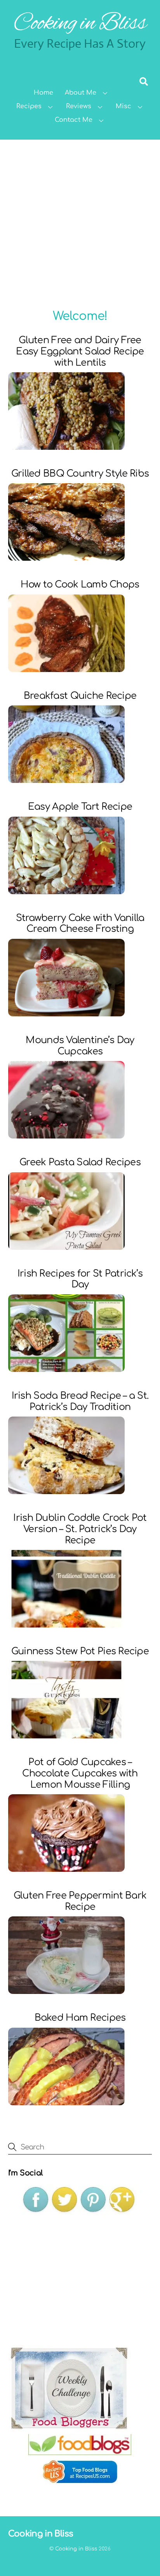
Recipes (29, 106)
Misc (123, 106)
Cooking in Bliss (76, 2549)
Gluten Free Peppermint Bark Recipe (80, 1901)
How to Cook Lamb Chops (80, 585)
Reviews (79, 106)
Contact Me (74, 120)
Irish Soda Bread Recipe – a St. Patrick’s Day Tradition (80, 1401)
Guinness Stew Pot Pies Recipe (80, 1651)
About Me (81, 93)
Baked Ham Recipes (80, 2018)
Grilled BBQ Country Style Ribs (80, 474)
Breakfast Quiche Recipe (80, 696)
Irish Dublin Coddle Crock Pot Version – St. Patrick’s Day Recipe (80, 1529)
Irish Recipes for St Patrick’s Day (80, 1279)
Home (43, 93)
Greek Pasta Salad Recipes (80, 1162)
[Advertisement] (80, 223)
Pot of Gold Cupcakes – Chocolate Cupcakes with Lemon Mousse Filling (80, 1773)
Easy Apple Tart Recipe (80, 807)
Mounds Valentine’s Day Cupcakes (80, 1046)
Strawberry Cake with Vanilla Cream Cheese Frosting (80, 924)
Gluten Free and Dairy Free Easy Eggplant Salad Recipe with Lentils (80, 352)
